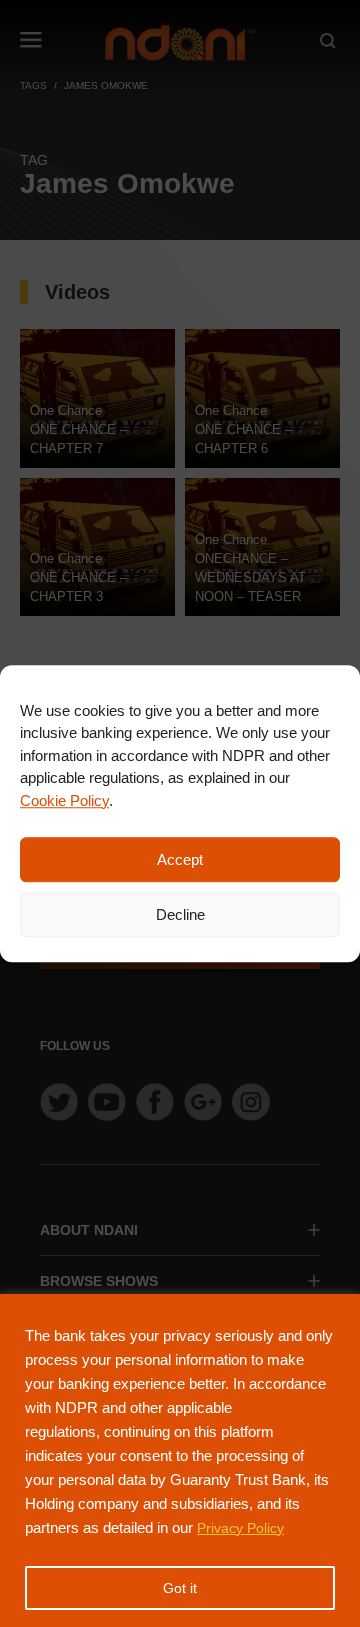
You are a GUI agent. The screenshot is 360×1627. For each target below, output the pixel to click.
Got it (180, 1588)
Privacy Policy (240, 1528)
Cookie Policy (64, 800)
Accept (180, 859)
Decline (180, 914)
